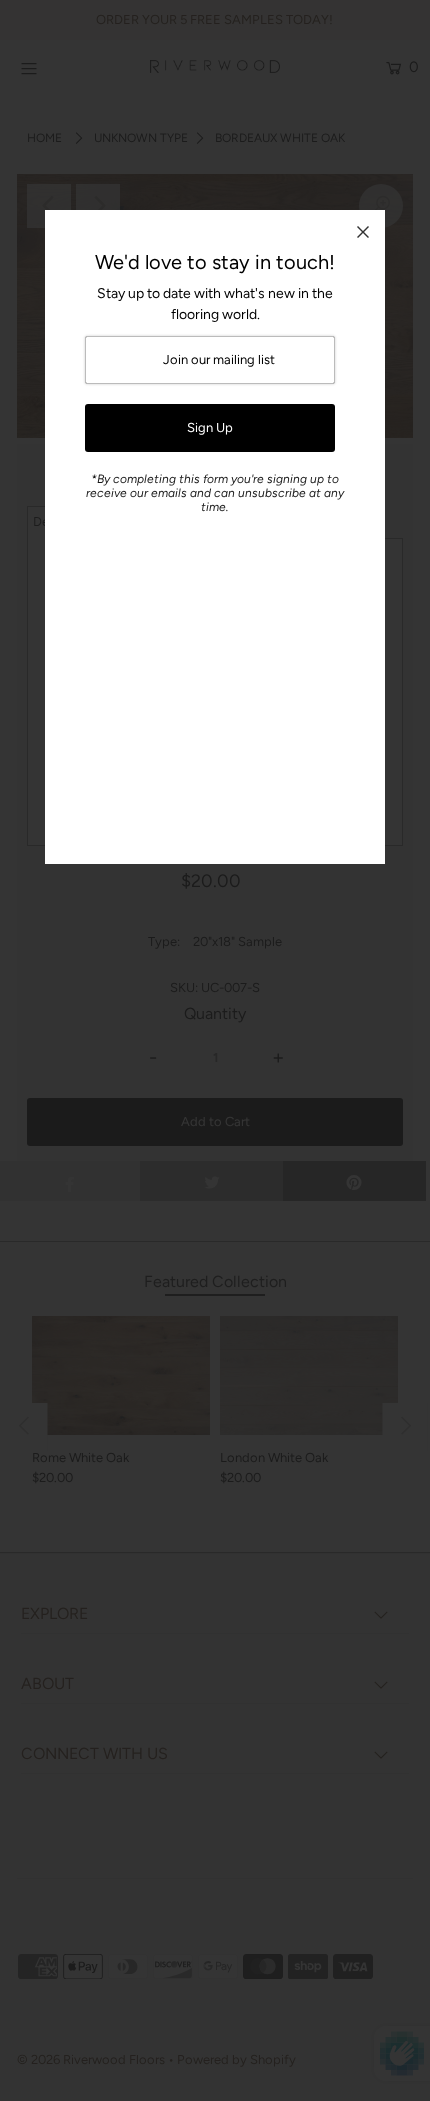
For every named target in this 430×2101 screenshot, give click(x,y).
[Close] (363, 232)
